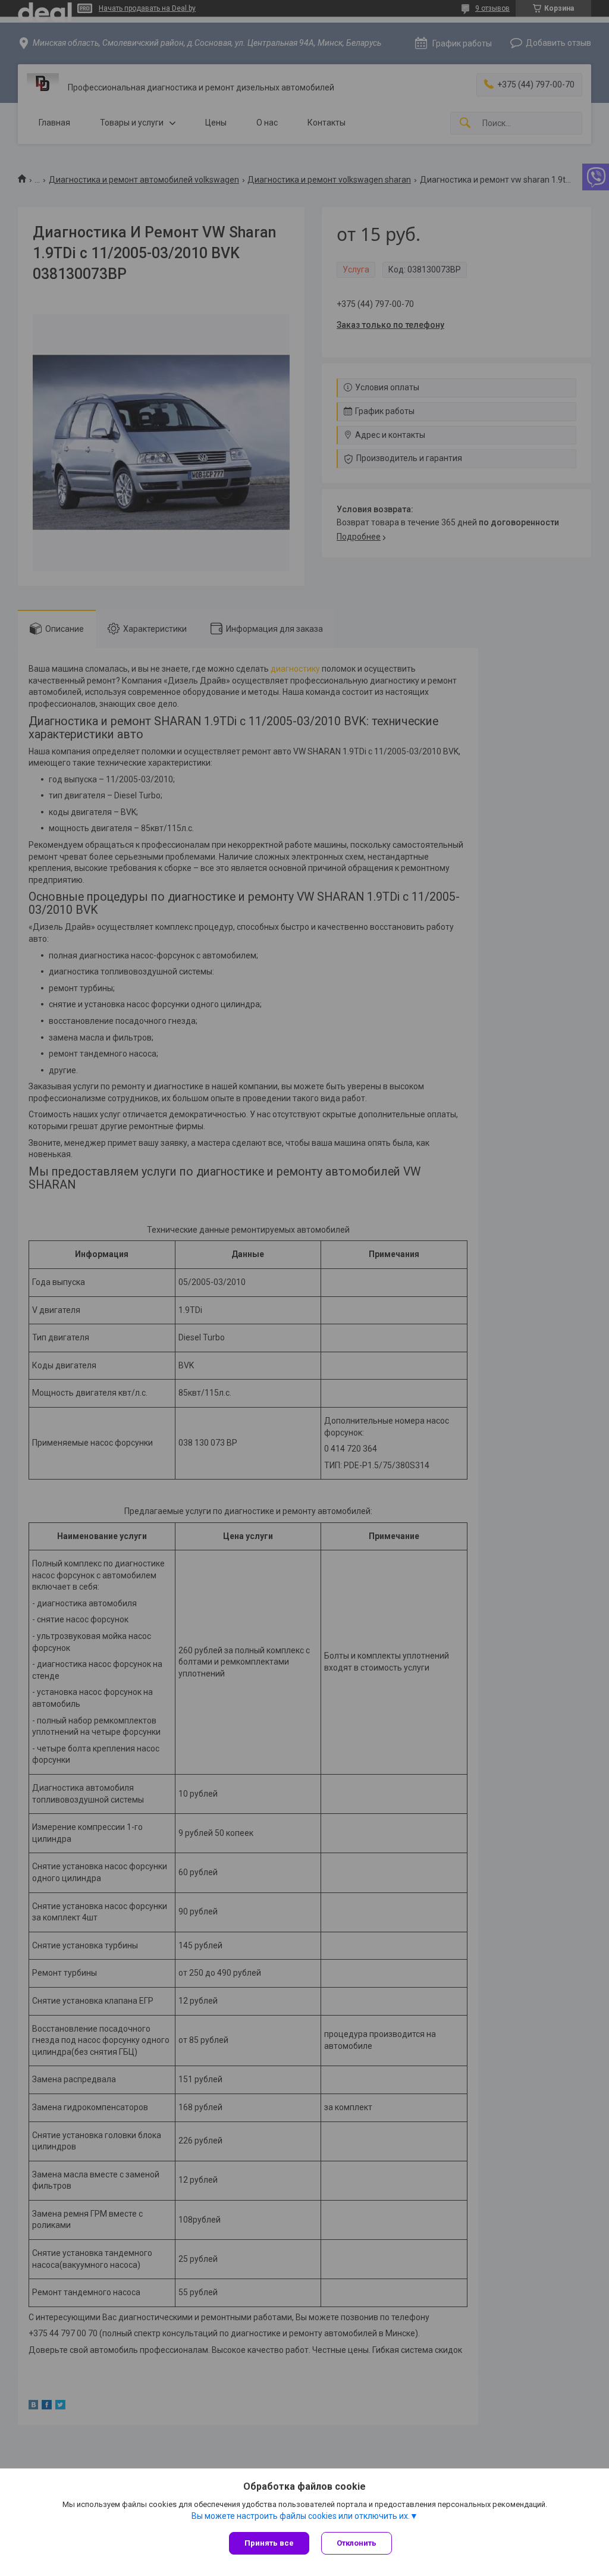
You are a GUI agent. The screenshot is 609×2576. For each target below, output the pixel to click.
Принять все (269, 2543)
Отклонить (357, 2543)
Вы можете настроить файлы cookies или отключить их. (301, 2516)
